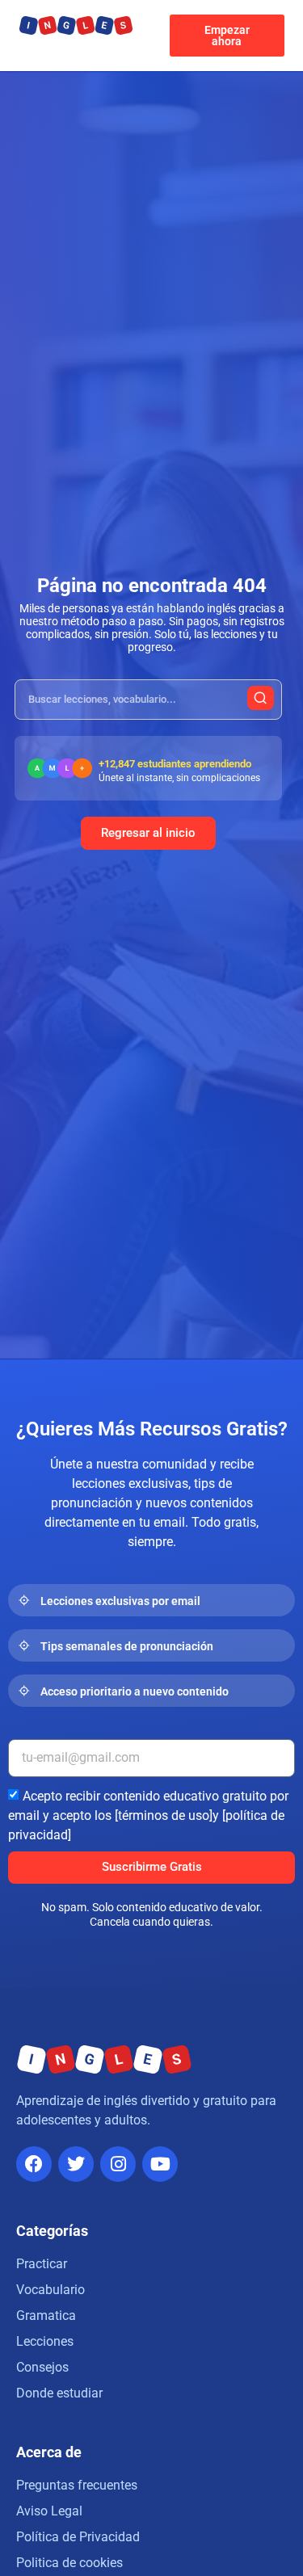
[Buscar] (261, 698)
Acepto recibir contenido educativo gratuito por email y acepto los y (148, 1815)
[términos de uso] (164, 1815)
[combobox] (148, 700)
